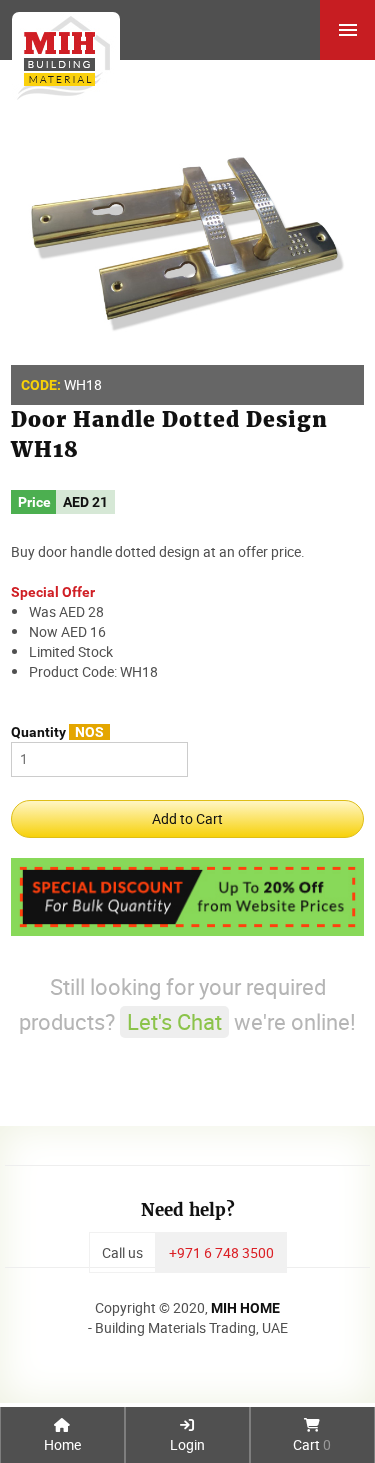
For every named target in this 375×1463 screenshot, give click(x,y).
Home (62, 1444)
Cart (312, 1444)
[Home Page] (60, 51)
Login (187, 1444)
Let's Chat (174, 1021)
